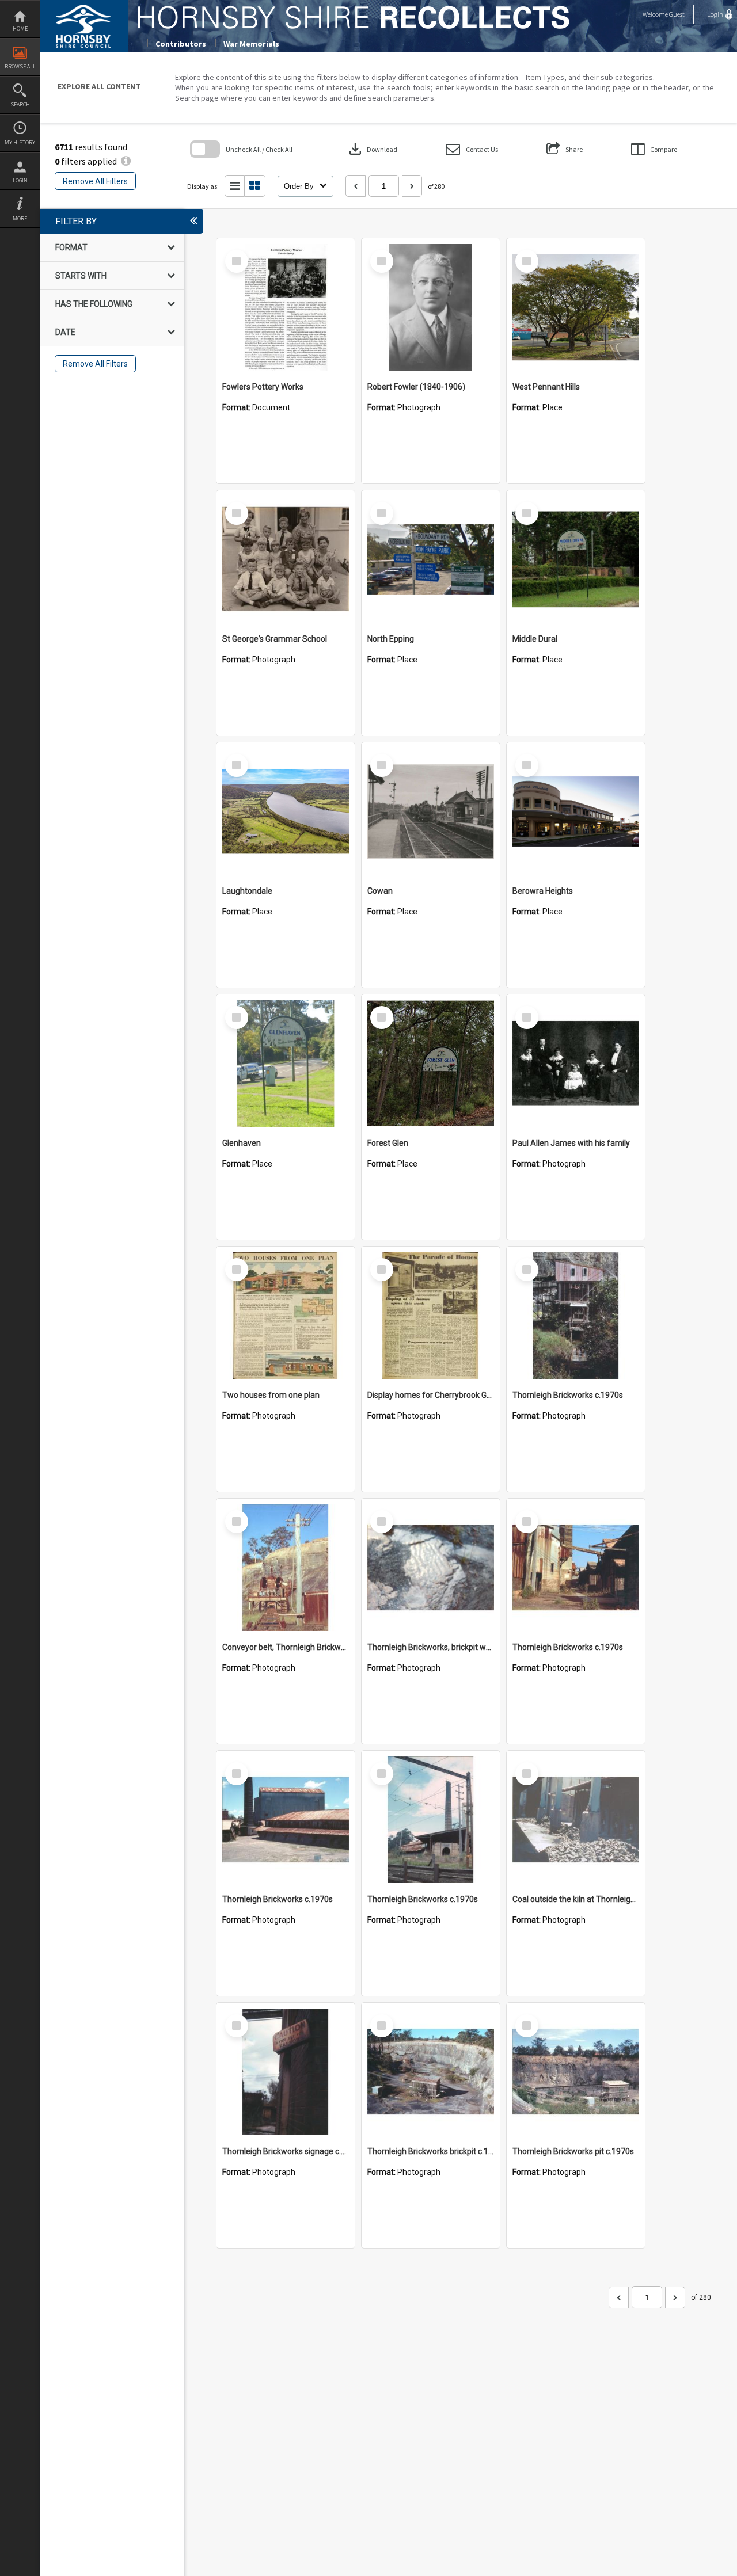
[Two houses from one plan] (286, 1316)
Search (20, 104)
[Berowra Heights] (576, 811)
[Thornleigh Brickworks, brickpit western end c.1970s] (431, 1568)
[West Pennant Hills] (576, 307)
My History (20, 142)
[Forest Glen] (431, 1064)
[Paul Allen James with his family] (576, 1064)
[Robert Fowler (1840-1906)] (431, 307)
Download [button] (372, 149)
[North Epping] (431, 559)
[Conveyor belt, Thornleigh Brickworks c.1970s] (286, 1568)
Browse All (20, 66)
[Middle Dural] (576, 559)
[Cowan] (431, 811)
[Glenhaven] (286, 1064)
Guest (677, 14)
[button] (472, 149)
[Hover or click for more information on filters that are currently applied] (126, 161)
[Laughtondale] (286, 811)
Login (20, 180)
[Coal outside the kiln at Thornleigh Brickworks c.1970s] (576, 1820)
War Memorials (251, 44)
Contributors (181, 44)
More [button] (20, 218)
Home (20, 28)
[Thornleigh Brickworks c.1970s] (576, 1316)
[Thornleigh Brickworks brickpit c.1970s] (431, 2072)
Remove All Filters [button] (95, 181)
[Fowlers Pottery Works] (286, 307)
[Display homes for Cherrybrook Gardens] (431, 1316)
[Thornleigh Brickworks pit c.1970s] (576, 2072)
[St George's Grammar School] (286, 559)
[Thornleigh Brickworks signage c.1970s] (286, 2072)
